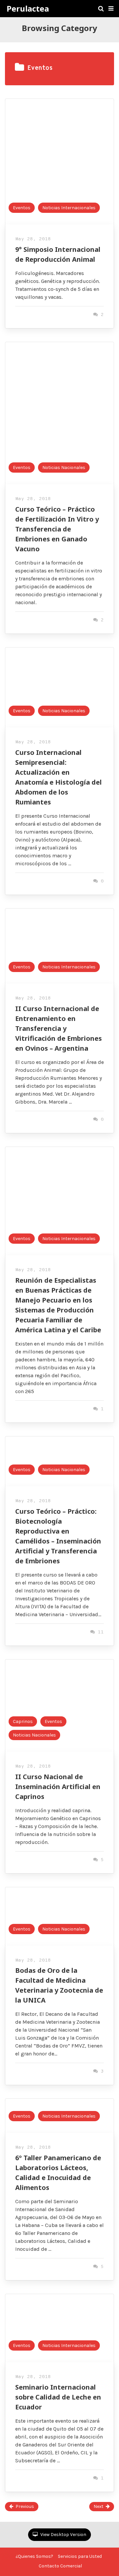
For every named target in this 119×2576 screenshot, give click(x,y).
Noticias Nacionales (64, 468)
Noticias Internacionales (69, 208)
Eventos (22, 208)
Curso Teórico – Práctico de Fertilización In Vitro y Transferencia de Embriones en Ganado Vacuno (57, 529)
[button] (111, 9)
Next (99, 2506)
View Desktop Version (63, 2535)
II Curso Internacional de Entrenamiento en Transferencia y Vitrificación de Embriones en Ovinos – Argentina (59, 1028)
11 (99, 1632)
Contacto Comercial (60, 2566)
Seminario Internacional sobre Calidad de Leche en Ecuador (58, 2397)
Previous (25, 2506)
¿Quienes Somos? (34, 2556)
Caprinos (23, 1721)
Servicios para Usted (80, 2556)
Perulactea (28, 9)
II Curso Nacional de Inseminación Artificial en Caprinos (58, 1787)
